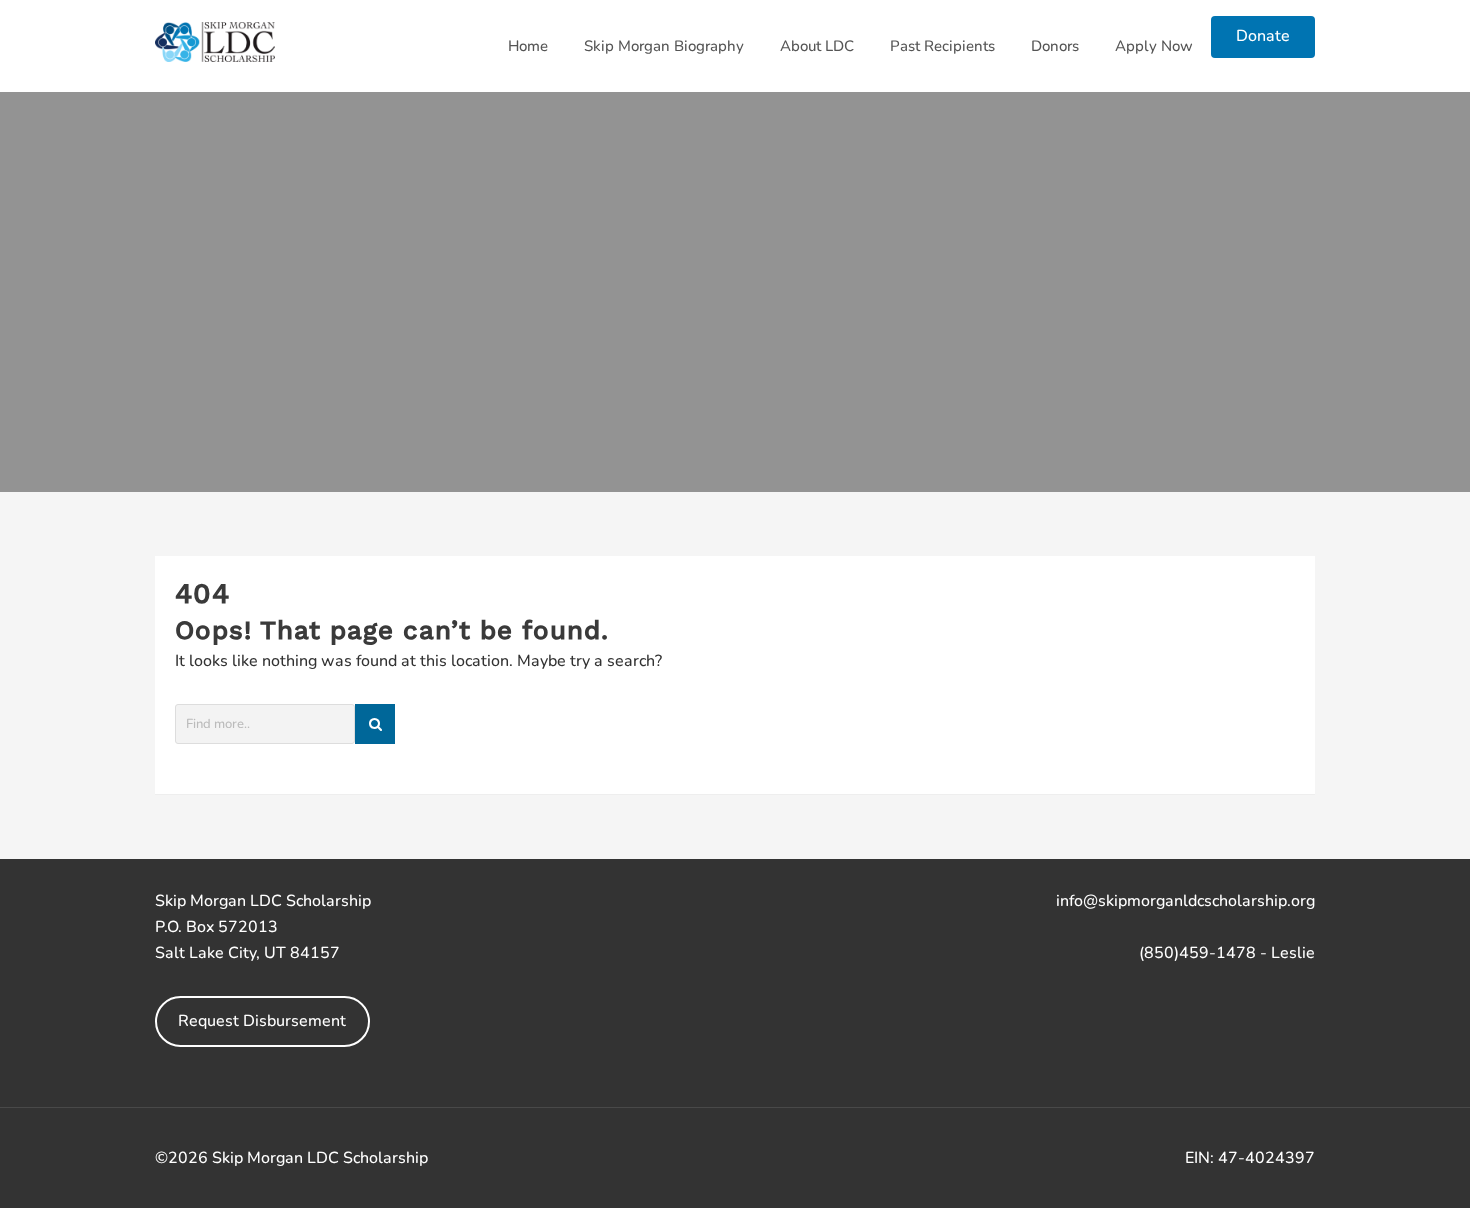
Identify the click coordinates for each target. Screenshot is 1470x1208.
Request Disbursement (262, 1021)
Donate (1263, 36)
